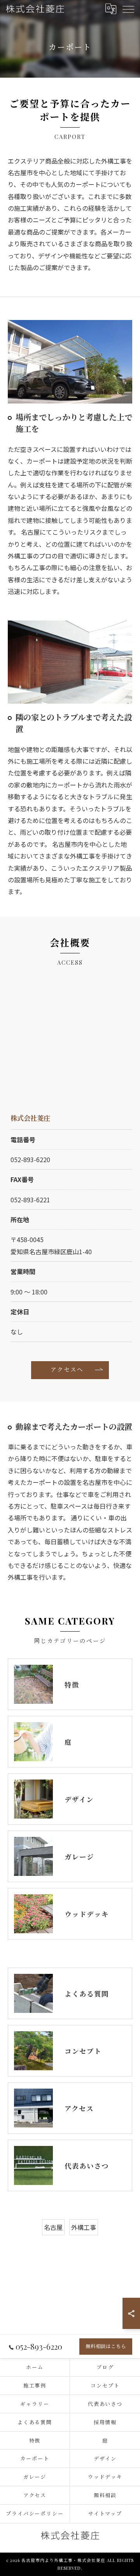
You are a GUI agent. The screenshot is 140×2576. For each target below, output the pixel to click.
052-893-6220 (30, 1159)
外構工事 (84, 2227)
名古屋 (53, 2227)
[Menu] (128, 9)
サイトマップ (105, 2513)
